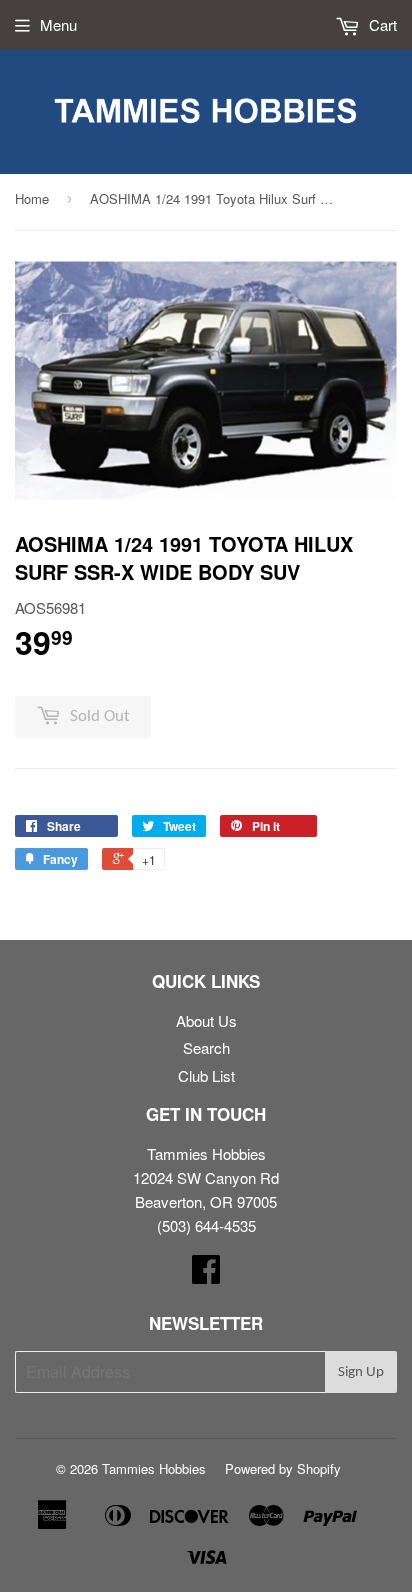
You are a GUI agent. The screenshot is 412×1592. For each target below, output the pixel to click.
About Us (206, 1020)
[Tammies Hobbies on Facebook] (206, 1274)
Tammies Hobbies (154, 1468)
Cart (381, 24)
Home (32, 198)
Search (206, 1047)
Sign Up (361, 1372)
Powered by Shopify (283, 1468)
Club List (206, 1075)
